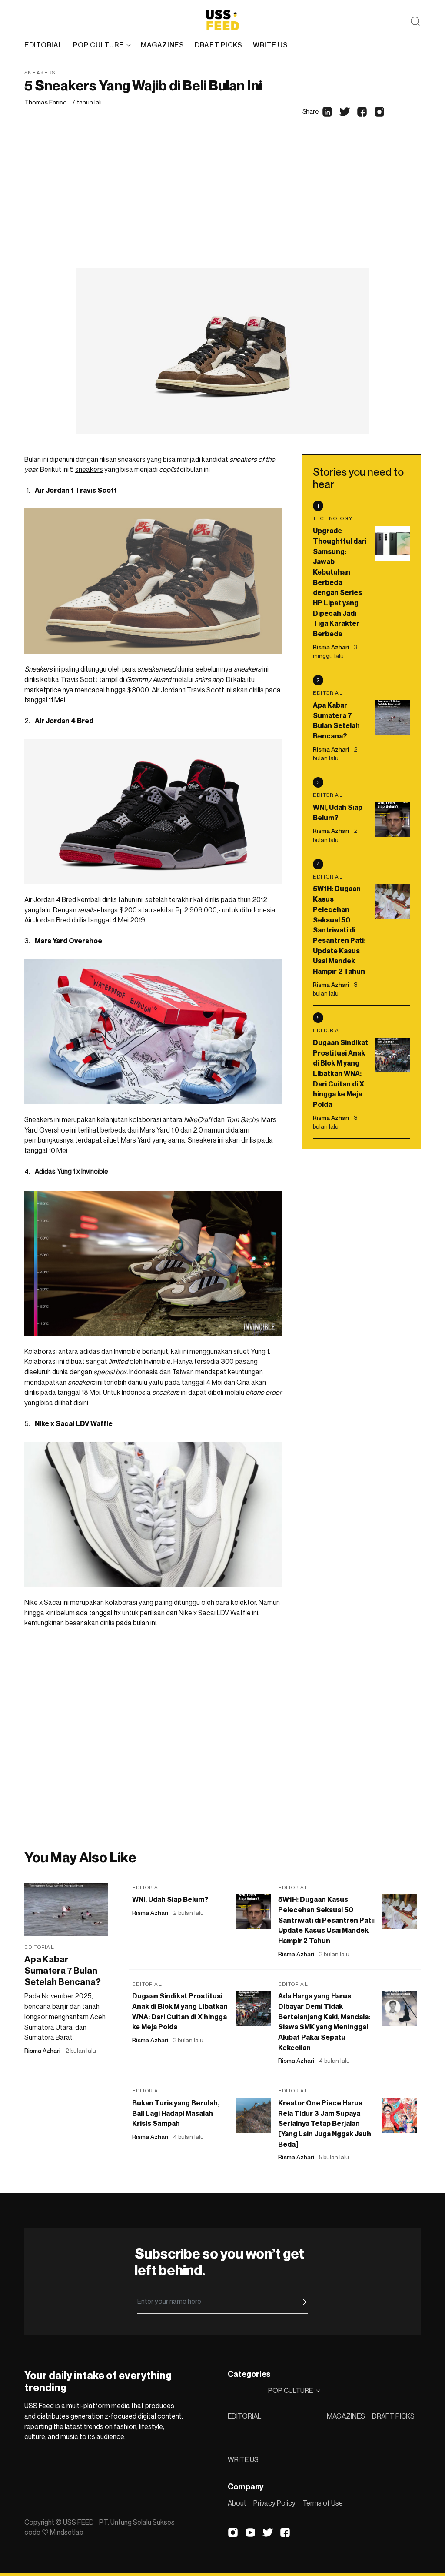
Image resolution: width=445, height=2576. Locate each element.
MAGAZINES (346, 2416)
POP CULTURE (98, 45)
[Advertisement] (222, 203)
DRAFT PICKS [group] (219, 45)
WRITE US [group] (271, 45)
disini (81, 1403)
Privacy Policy (274, 2503)
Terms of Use (323, 2503)
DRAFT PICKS (393, 2416)
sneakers (89, 469)
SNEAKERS (40, 72)
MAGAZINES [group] (162, 45)
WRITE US (243, 2459)
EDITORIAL (244, 2416)
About (237, 2503)
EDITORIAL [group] (43, 45)
